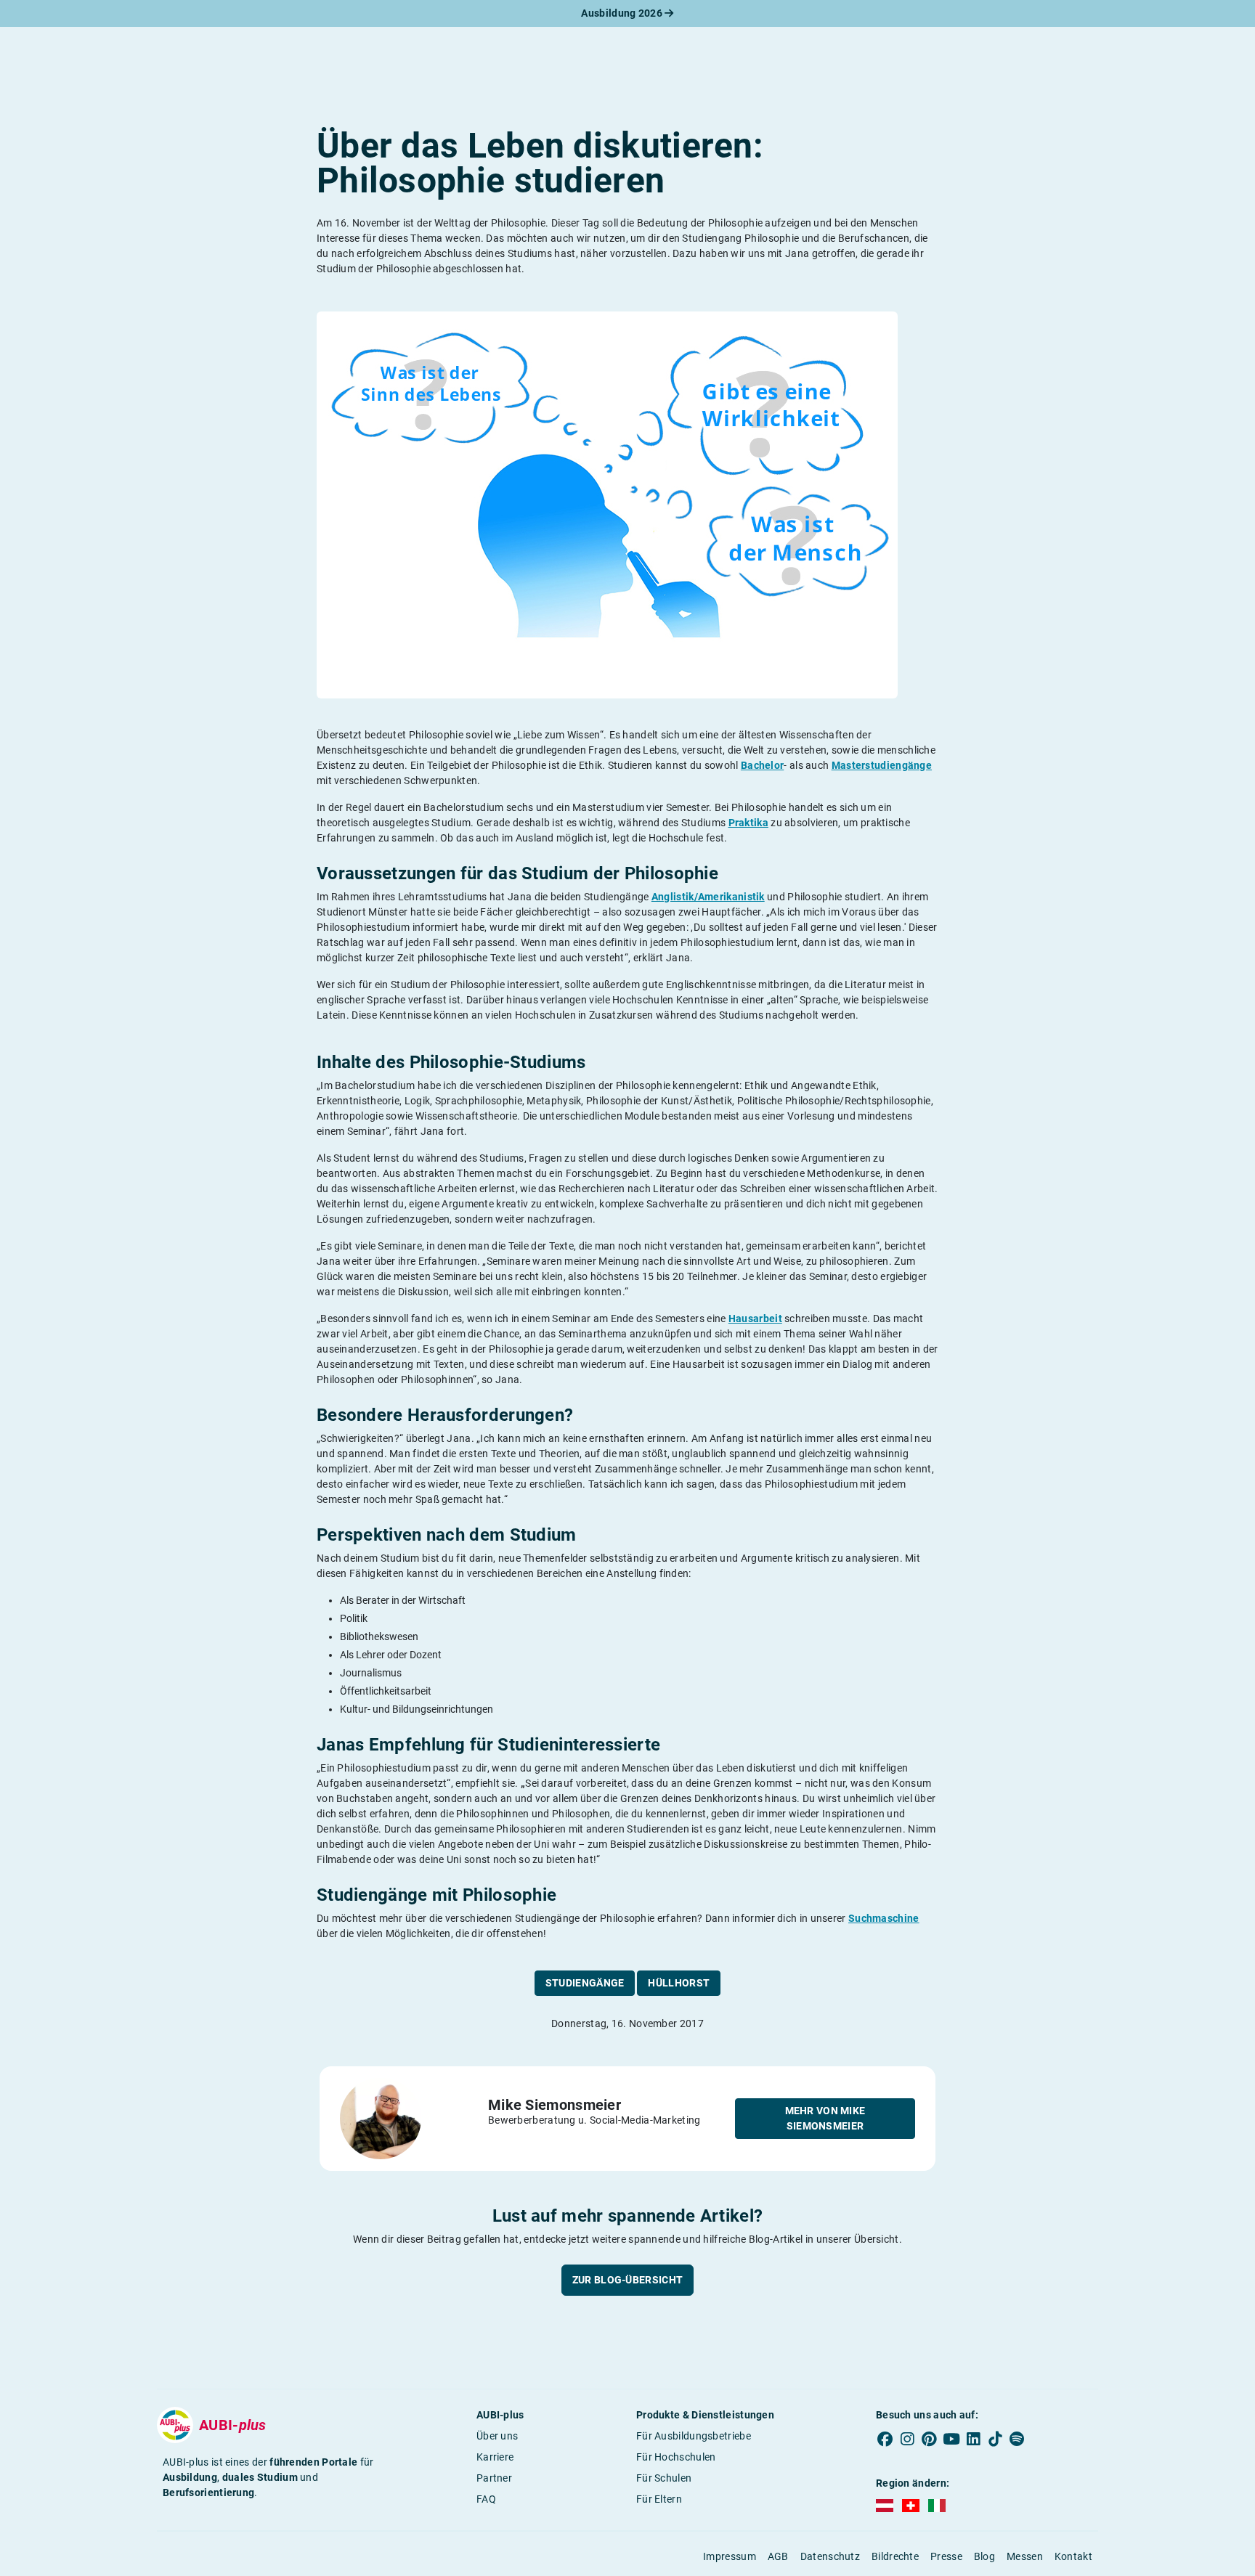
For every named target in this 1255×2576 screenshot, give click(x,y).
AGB (778, 2556)
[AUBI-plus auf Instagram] (907, 2439)
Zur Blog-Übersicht (627, 2280)
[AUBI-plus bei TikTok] (995, 2439)
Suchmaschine (884, 1918)
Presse (946, 2556)
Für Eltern (659, 2499)
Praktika (748, 823)
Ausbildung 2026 (623, 13)
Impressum (730, 2556)
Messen (1025, 2556)
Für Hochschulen (676, 2457)
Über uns (497, 2436)
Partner (494, 2478)
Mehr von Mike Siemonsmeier (825, 2118)
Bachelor (762, 765)
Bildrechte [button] (895, 2556)
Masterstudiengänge (882, 765)
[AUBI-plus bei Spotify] (1018, 2439)
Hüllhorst (679, 1983)
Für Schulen (664, 2478)
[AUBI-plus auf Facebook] (885, 2439)
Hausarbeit (755, 1318)
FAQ (486, 2499)
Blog (984, 2556)
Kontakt (1073, 2556)
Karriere (495, 2457)
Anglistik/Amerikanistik (708, 897)
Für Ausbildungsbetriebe (694, 2436)
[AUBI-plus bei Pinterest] (930, 2439)
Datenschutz (830, 2556)
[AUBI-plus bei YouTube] (951, 2439)
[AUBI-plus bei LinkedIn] (973, 2439)
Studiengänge (585, 1983)
